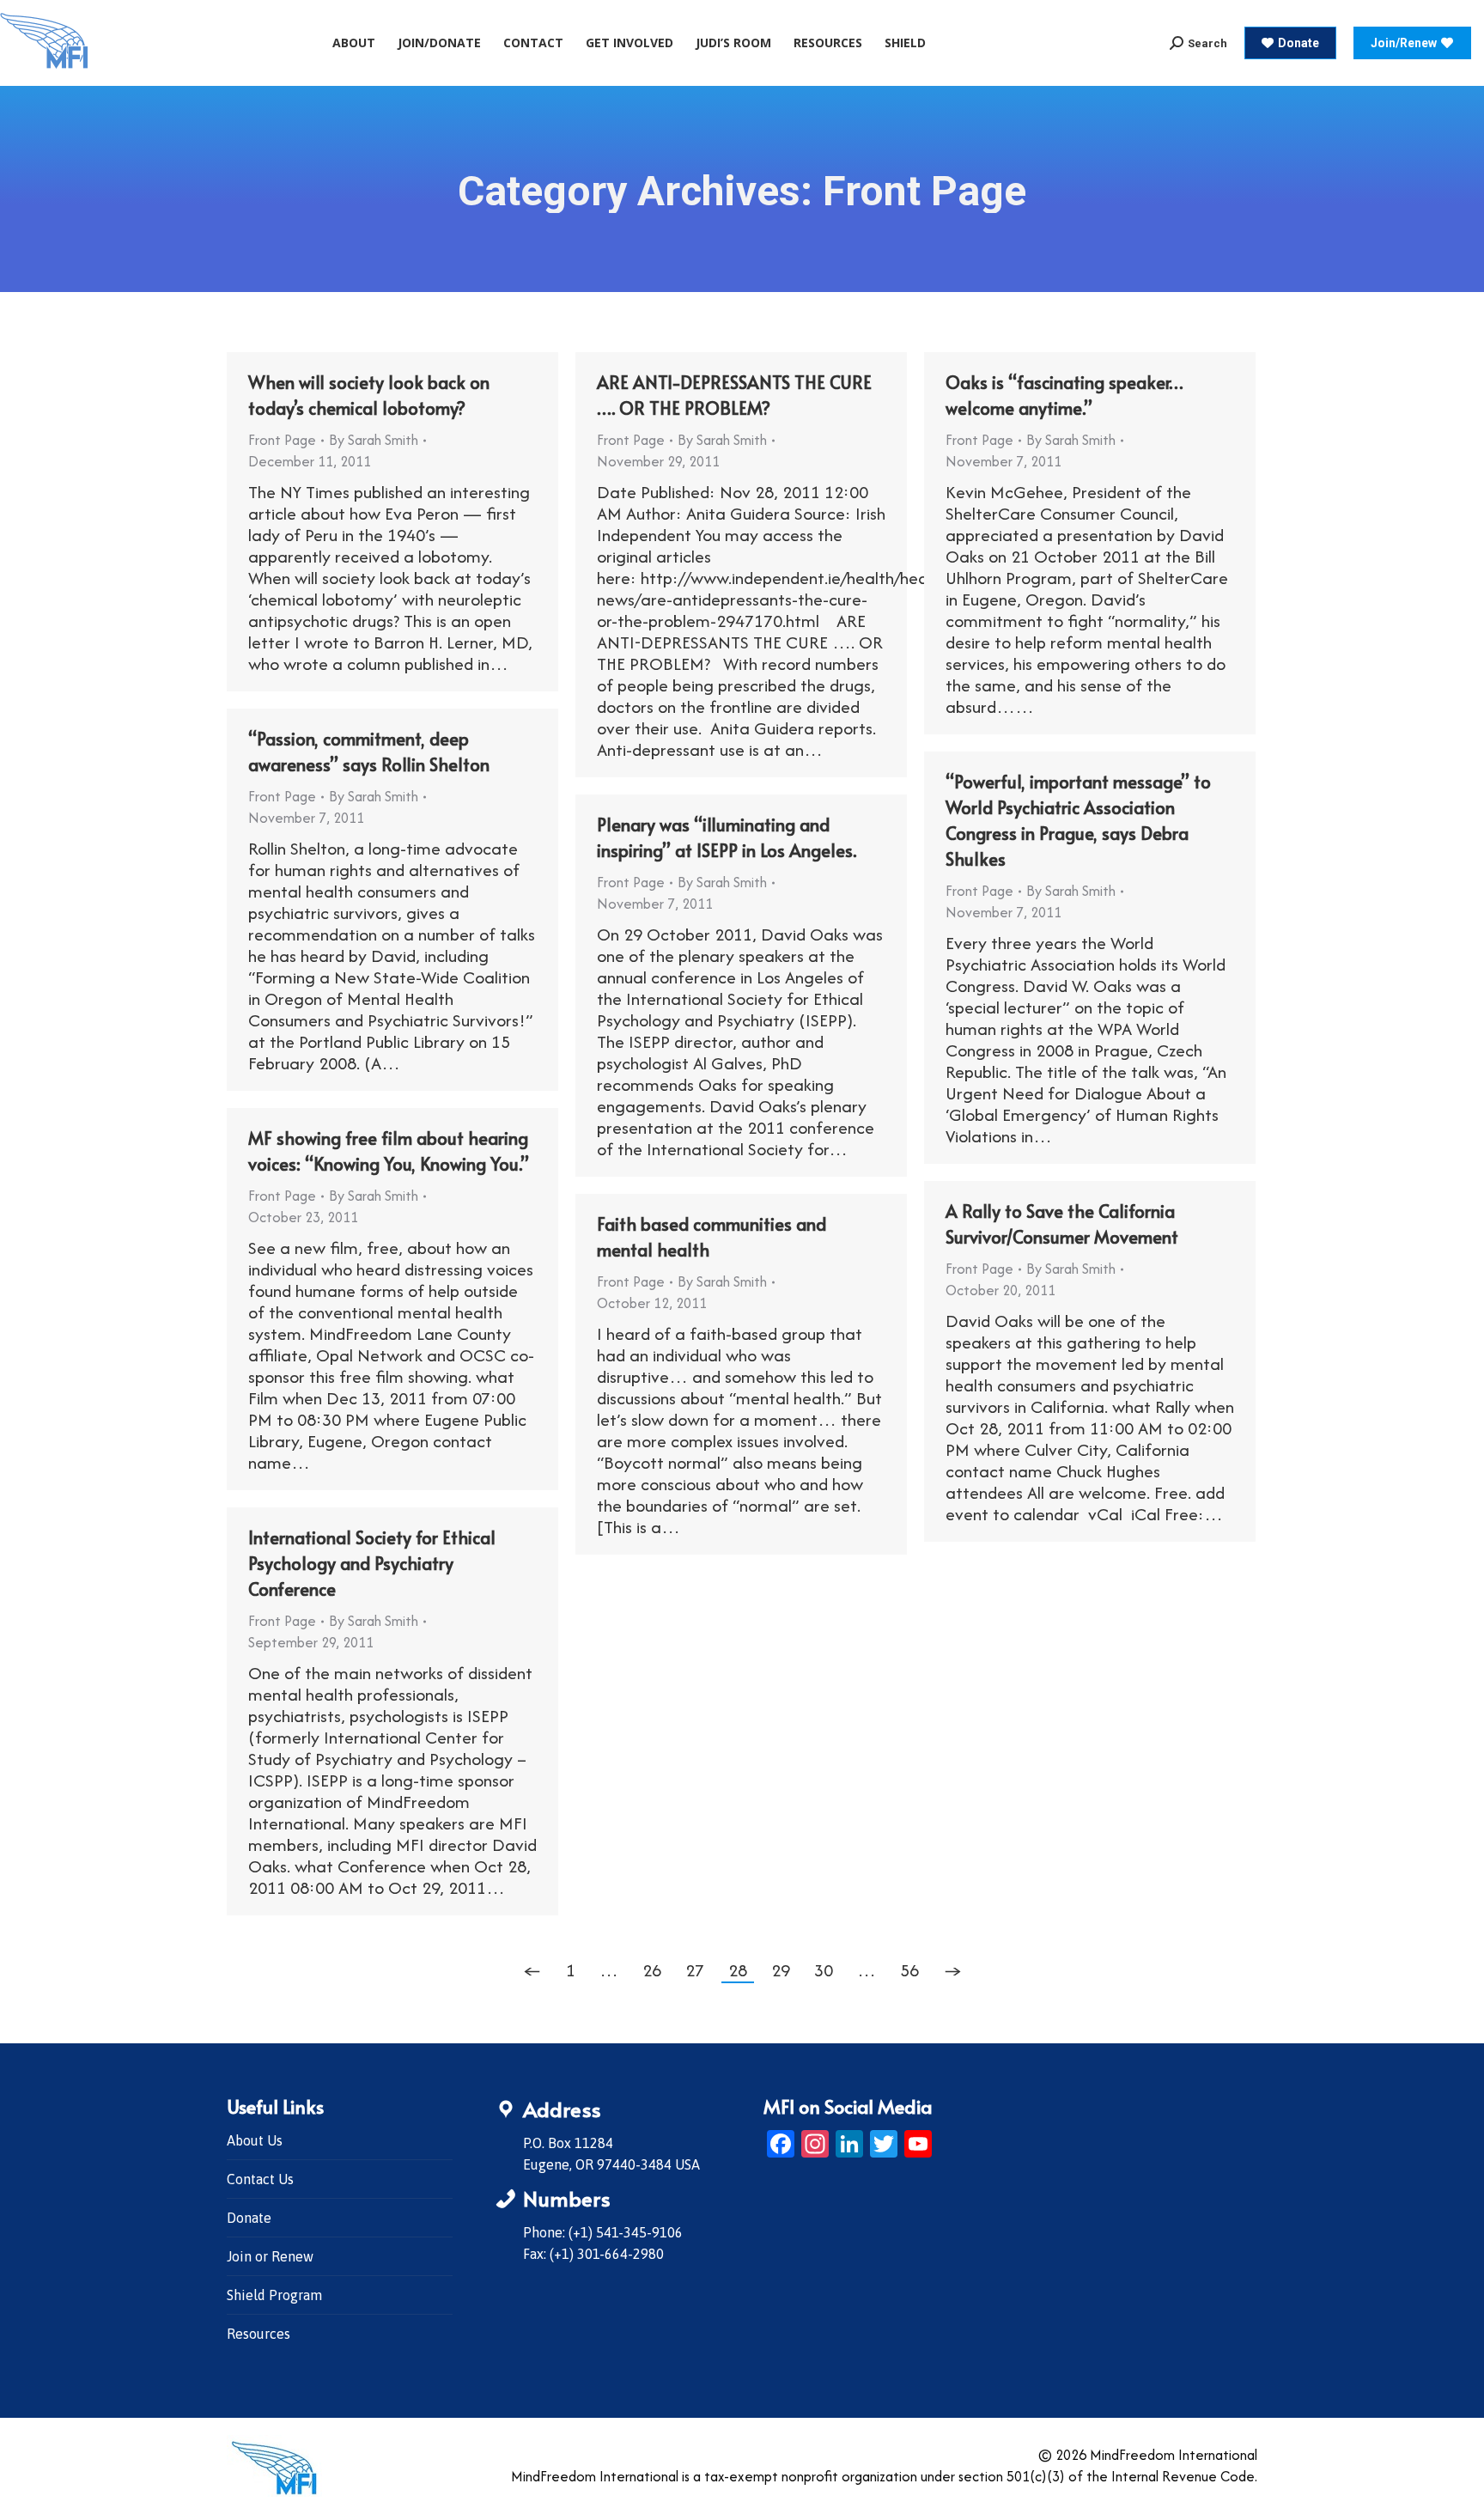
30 (824, 1970)
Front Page (282, 440)
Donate (249, 2218)
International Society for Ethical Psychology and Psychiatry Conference (372, 1563)
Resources (258, 2334)
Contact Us (260, 2179)
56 (909, 1970)
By (374, 440)
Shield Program (274, 2295)
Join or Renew (270, 2256)
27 (695, 1970)
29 (781, 1970)
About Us (255, 2140)
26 (652, 1970)
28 (738, 1970)
